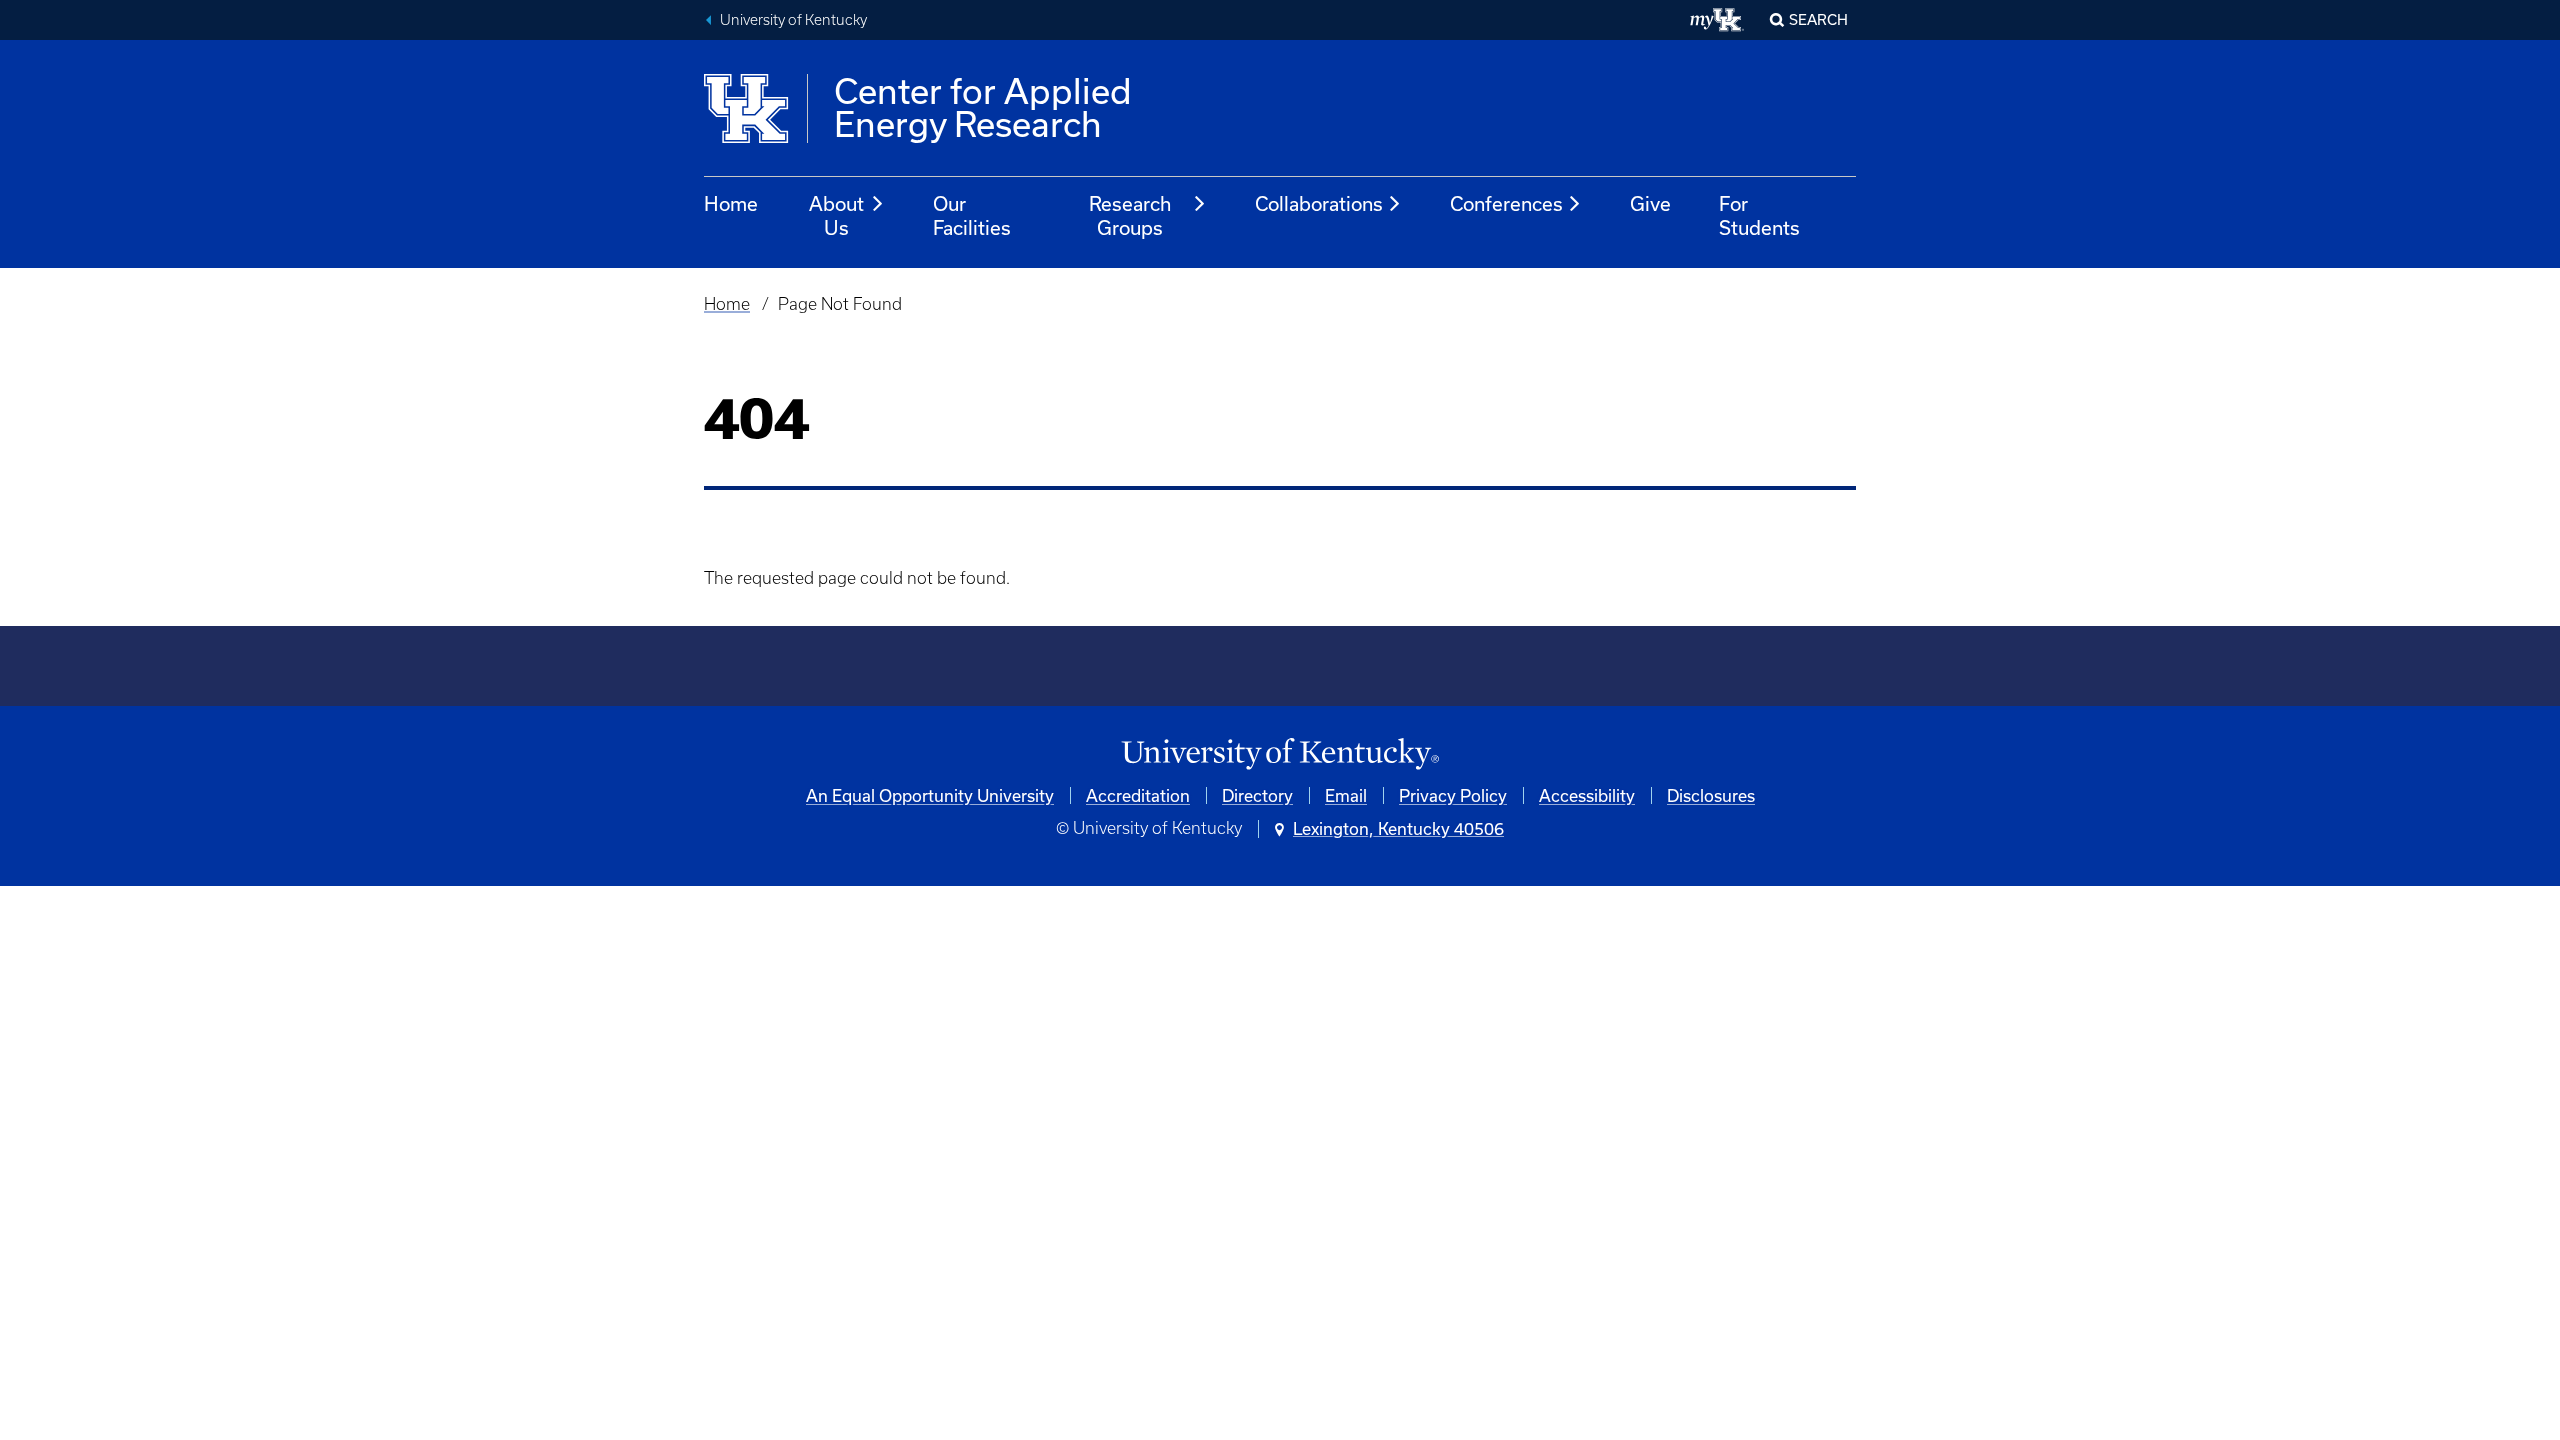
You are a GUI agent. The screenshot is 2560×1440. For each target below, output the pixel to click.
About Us (836, 215)
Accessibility (1587, 795)
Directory (1257, 795)
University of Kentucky (793, 20)
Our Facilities (972, 215)
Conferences (1506, 203)
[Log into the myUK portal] (1717, 20)
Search (1818, 19)
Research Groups (1130, 215)
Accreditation (1138, 795)
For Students (1759, 215)
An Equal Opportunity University (930, 795)
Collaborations (1319, 203)
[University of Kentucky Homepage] (1280, 754)
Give (1650, 203)
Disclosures (1711, 795)
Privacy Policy (1453, 795)
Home (731, 203)
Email (1346, 795)
